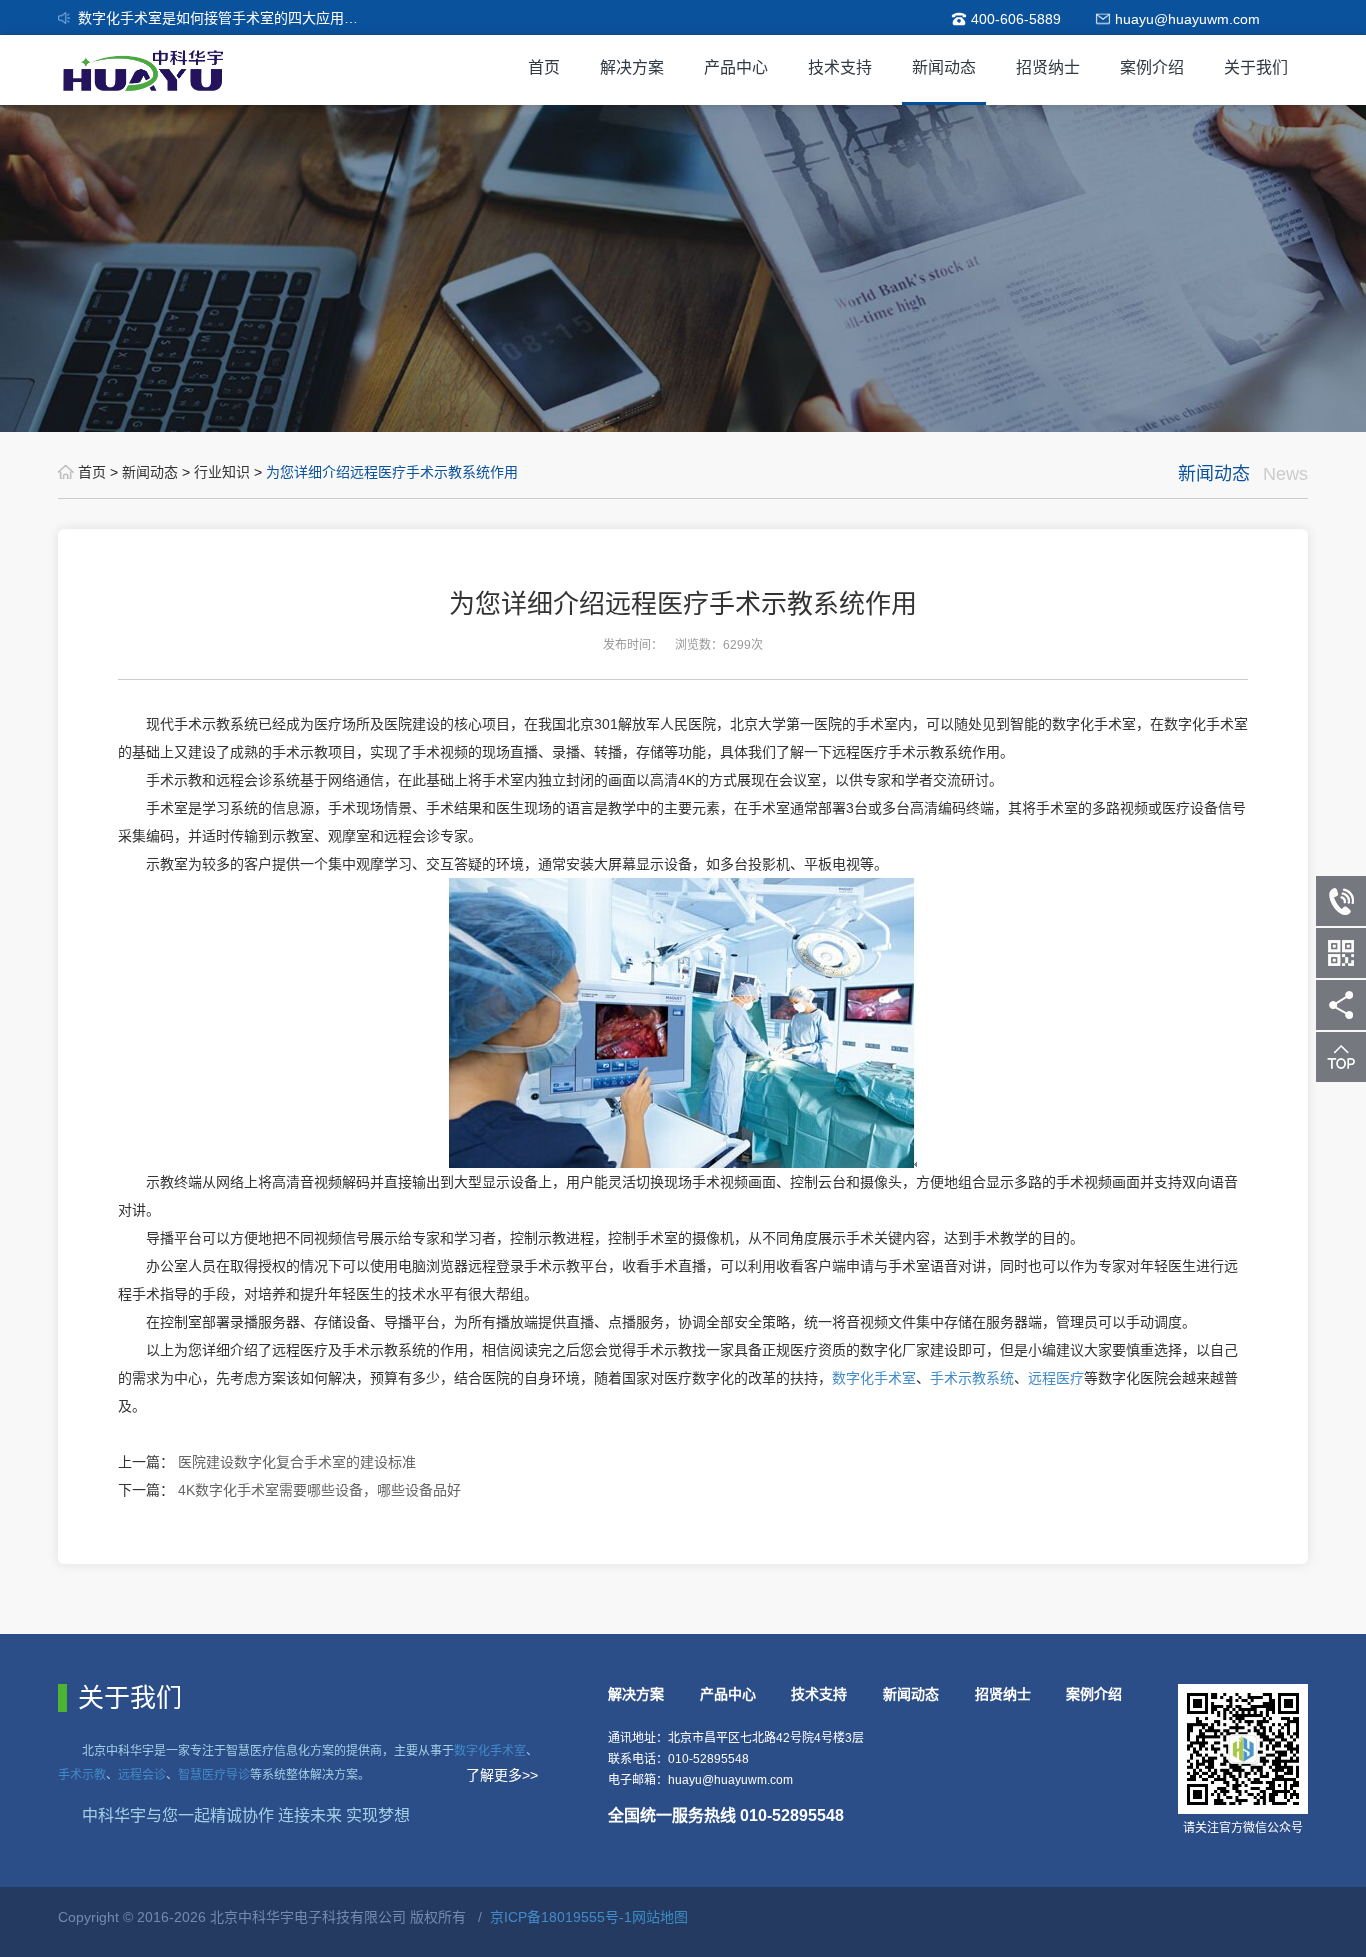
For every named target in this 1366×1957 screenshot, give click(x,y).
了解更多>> (502, 1775)
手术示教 (82, 1775)
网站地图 (660, 1917)
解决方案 (632, 67)
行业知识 (224, 472)
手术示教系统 (972, 1378)
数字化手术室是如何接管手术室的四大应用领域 (225, 18)
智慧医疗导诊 (214, 1775)
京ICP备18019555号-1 (561, 1917)
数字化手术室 (874, 1378)
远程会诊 (142, 1775)
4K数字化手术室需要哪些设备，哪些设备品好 (319, 1490)
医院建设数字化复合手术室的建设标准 (297, 1462)
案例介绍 (1152, 67)
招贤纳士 (1048, 67)
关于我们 (1256, 67)
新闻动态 (944, 67)
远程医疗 (1056, 1378)
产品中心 (736, 67)
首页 (544, 67)
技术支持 (840, 67)
